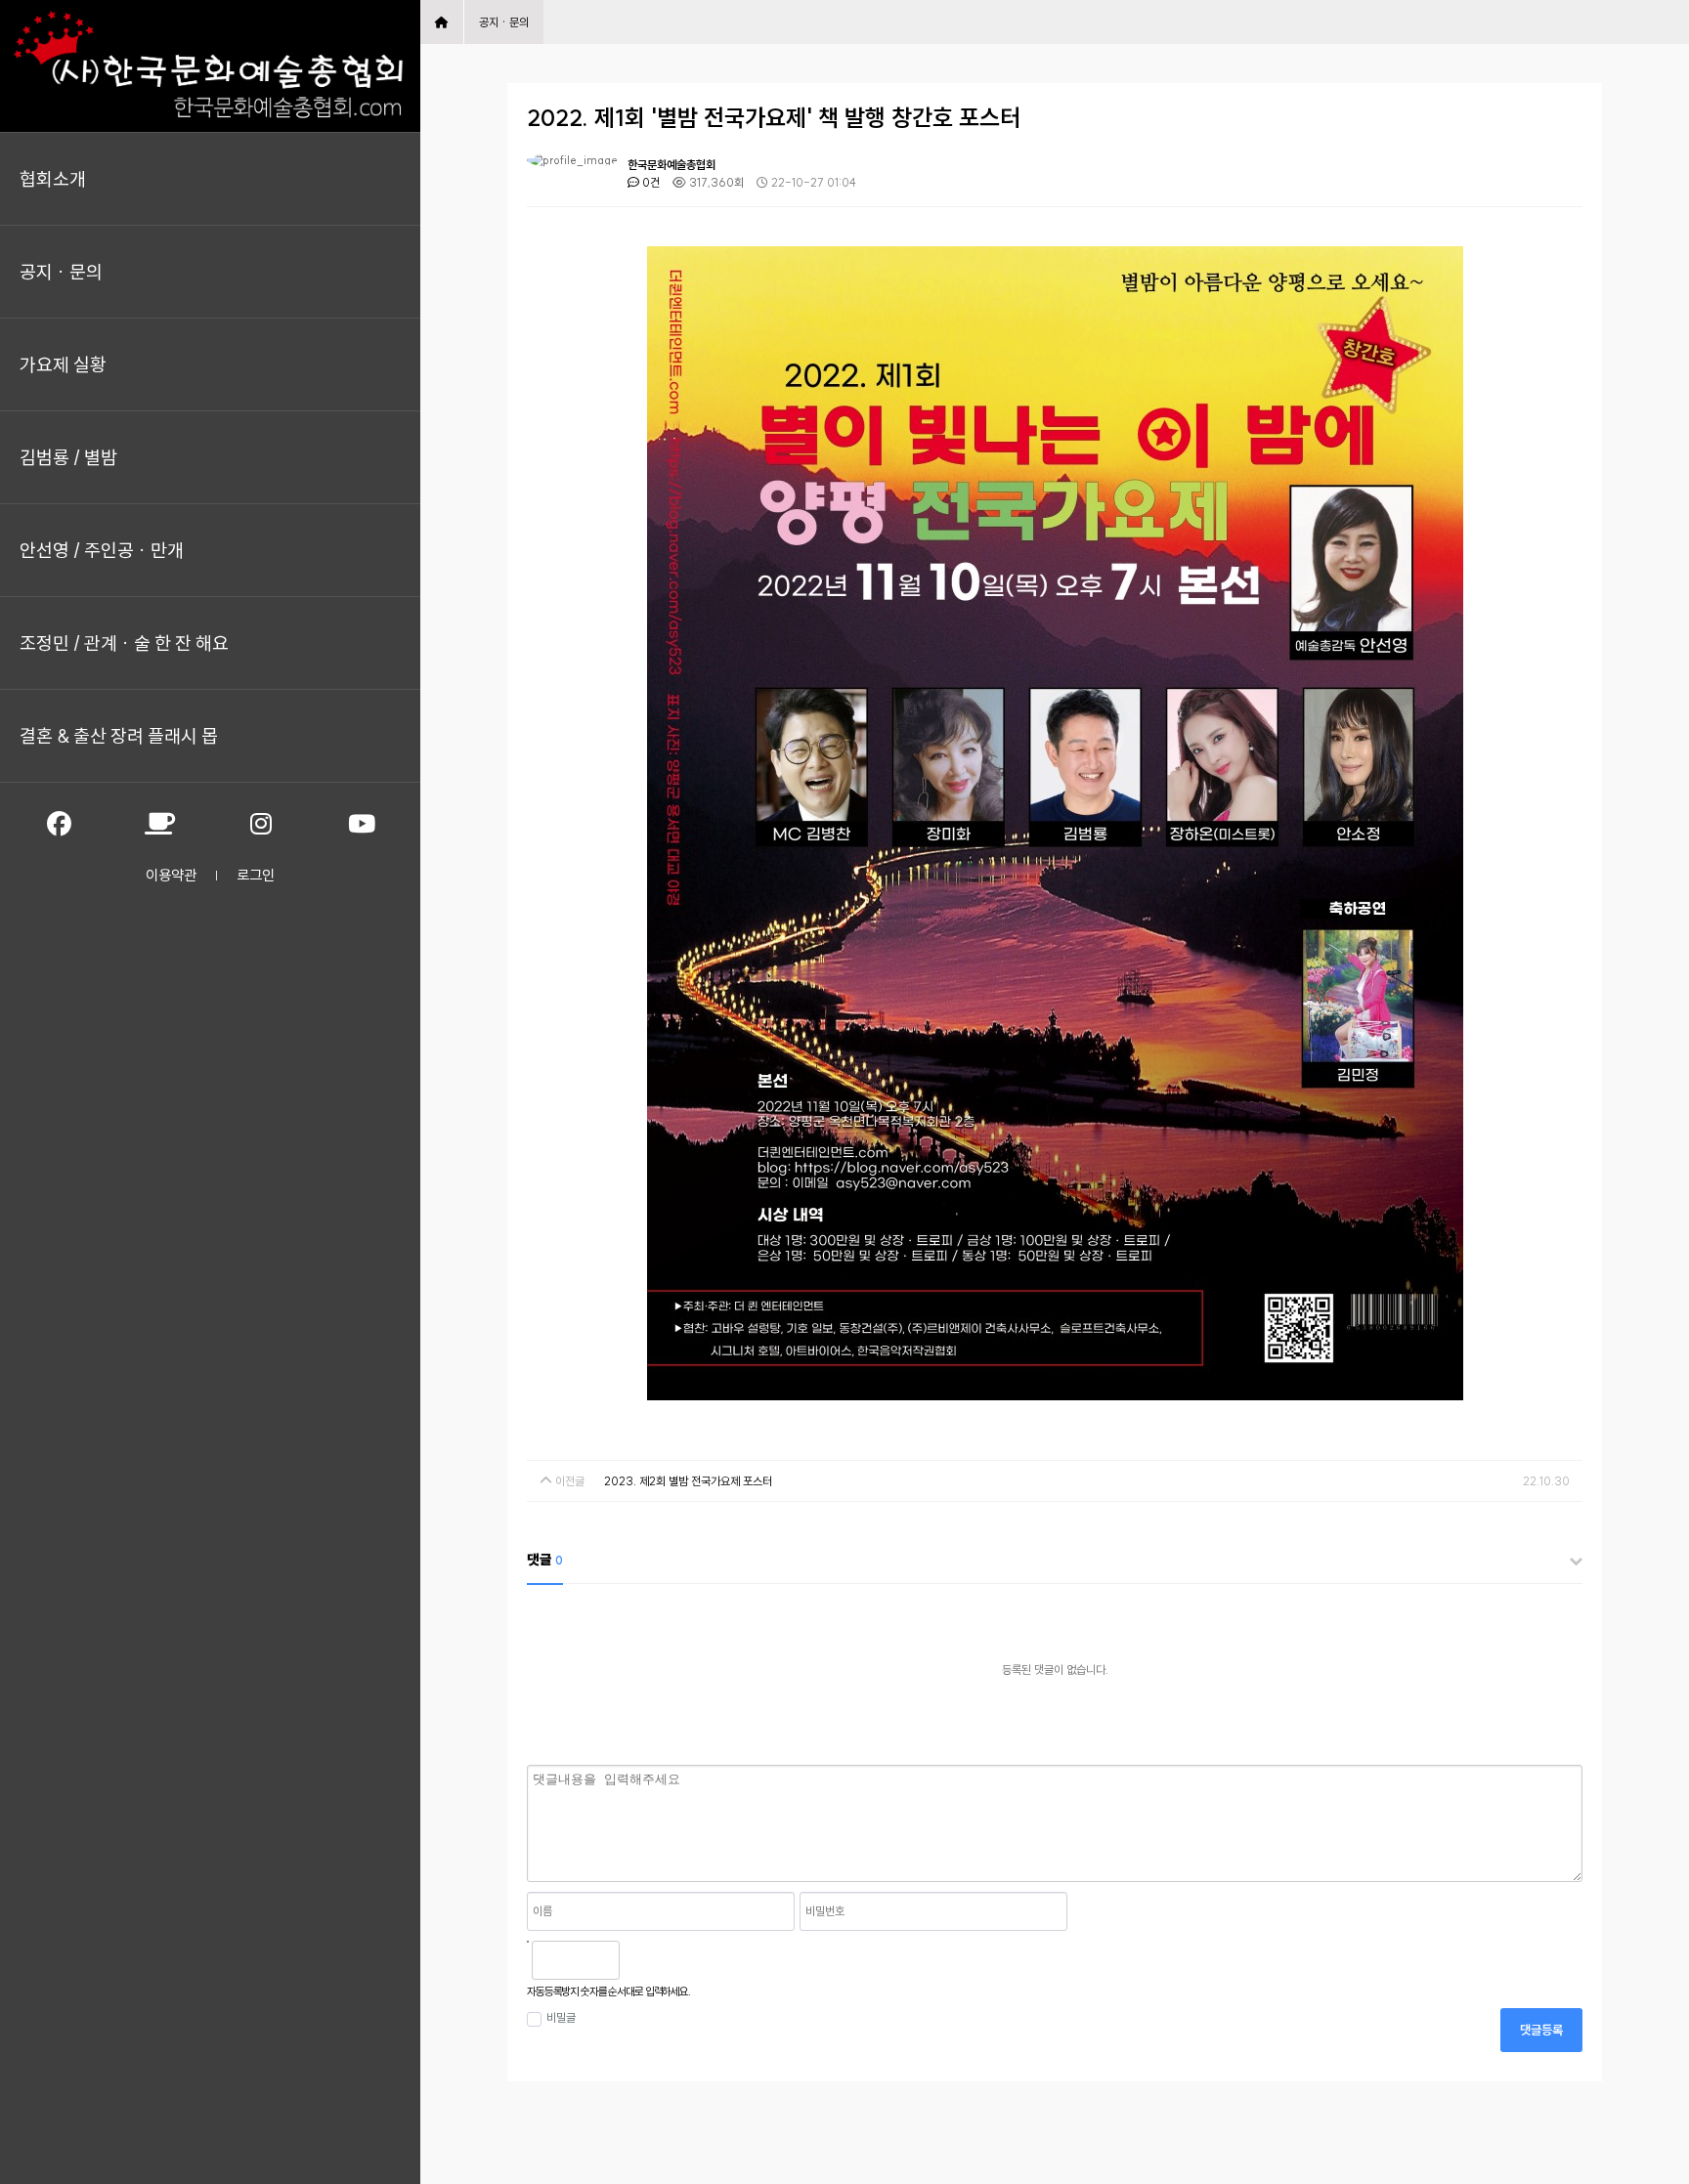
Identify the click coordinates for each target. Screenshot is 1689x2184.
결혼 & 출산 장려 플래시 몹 (119, 736)
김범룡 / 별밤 (68, 457)
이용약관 (171, 875)
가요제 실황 (63, 364)
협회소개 (53, 179)
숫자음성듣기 (642, 1960)
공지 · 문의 (61, 272)
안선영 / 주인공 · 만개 (102, 550)
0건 (650, 182)
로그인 (256, 875)
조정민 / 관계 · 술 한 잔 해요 (124, 643)
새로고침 (684, 1960)
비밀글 (561, 2017)
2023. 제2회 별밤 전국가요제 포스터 (688, 1481)
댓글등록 (1541, 2030)
